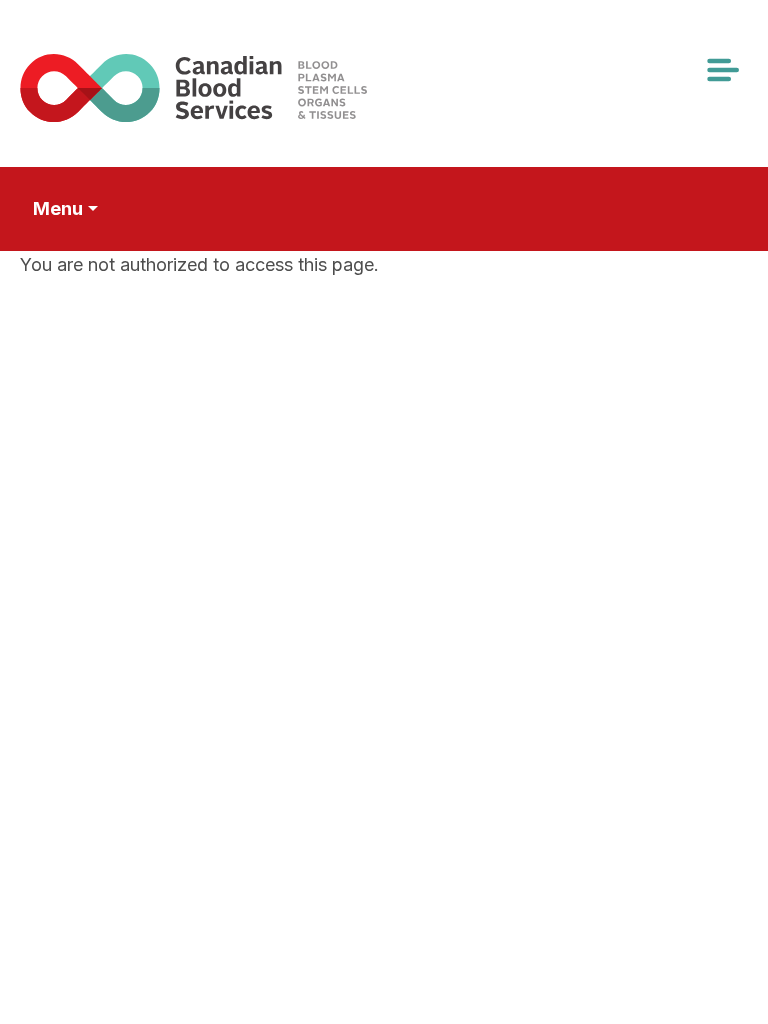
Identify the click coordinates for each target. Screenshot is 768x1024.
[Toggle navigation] (722, 70)
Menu (58, 208)
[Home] (223, 87)
